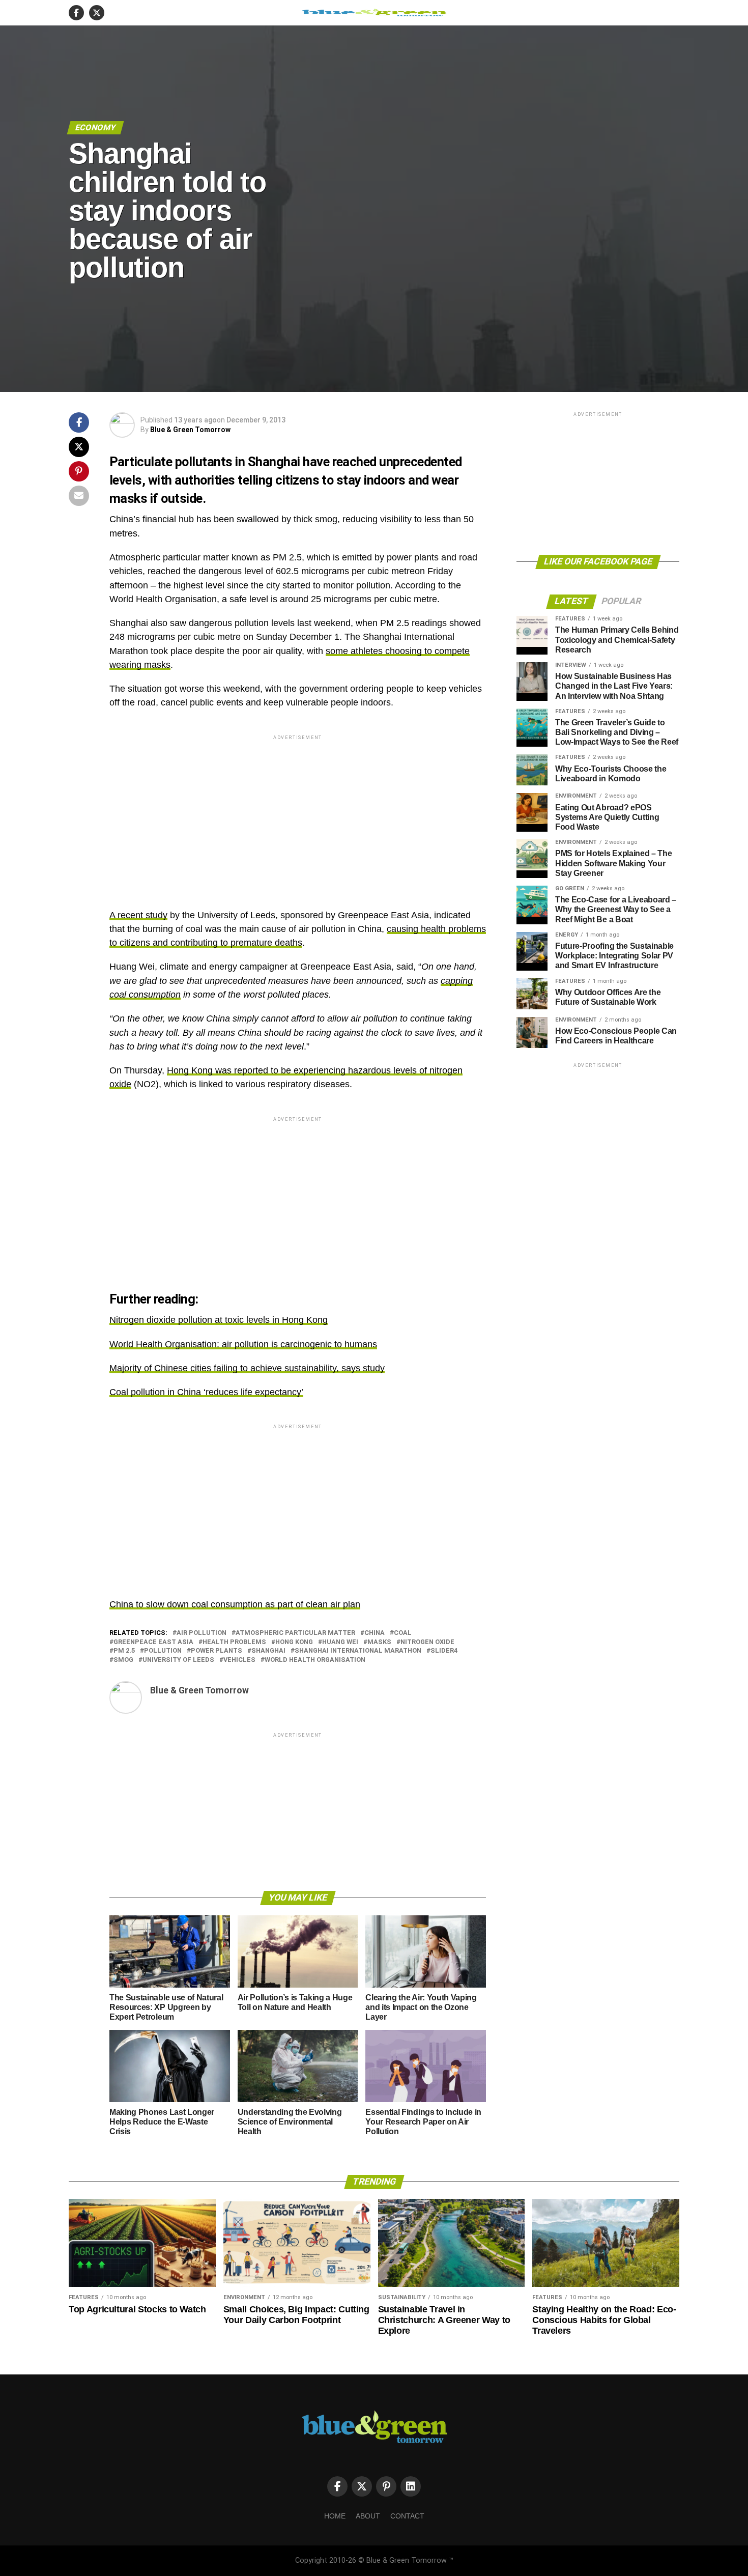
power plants (217, 1651)
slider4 (444, 1651)
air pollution (202, 1633)
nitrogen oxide (427, 1642)
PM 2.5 (124, 1651)
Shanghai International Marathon (358, 1651)
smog (123, 1660)
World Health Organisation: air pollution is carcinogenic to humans (243, 1344)
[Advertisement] (298, 813)
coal (403, 1633)
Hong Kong (294, 1642)
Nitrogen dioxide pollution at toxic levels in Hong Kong (219, 1320)
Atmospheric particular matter (295, 1633)
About (368, 2516)
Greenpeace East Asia (153, 1642)
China (375, 1633)
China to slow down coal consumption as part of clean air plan (235, 1604)
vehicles (239, 1660)
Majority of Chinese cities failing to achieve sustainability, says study (247, 1368)
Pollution (163, 1651)
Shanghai (268, 1651)
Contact (407, 2516)
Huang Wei (340, 1642)
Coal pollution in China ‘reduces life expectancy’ (206, 1392)
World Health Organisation (315, 1660)
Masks (379, 1642)
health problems (234, 1642)
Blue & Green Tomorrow (190, 430)
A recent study (138, 915)
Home (335, 2516)
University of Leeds (178, 1660)
